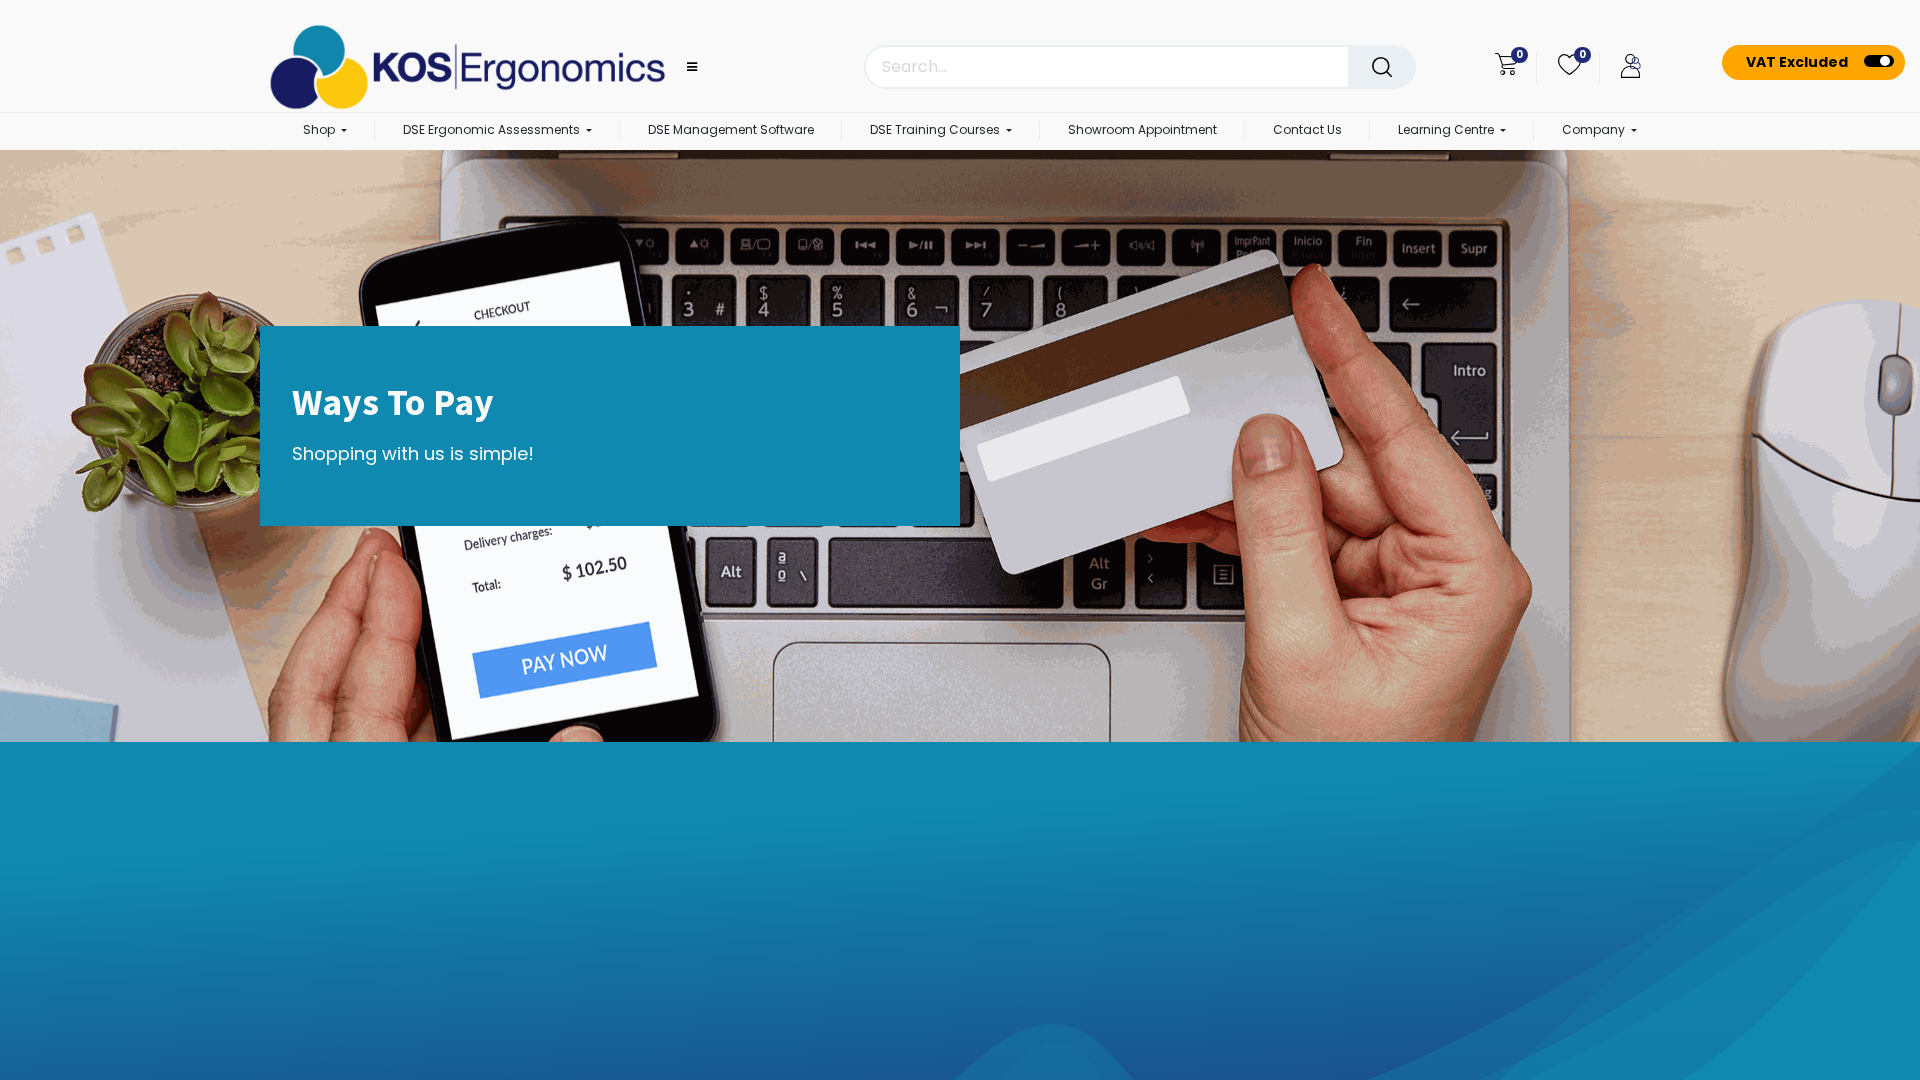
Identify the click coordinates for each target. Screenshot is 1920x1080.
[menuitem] (731, 131)
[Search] (1382, 67)
